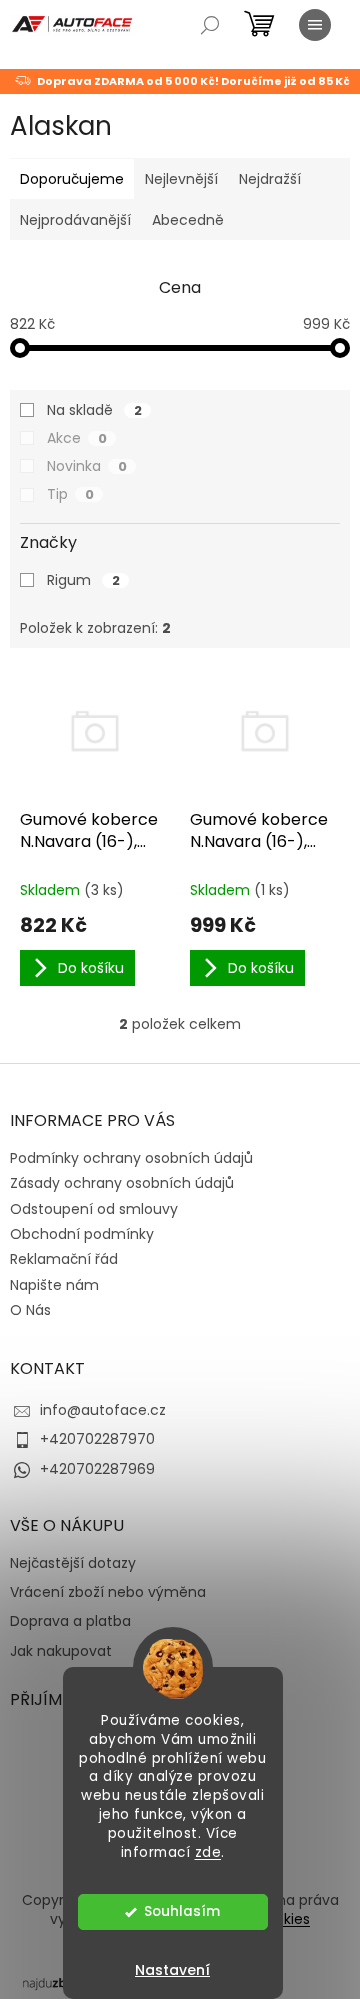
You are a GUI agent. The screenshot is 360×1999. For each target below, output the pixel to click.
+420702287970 (97, 1439)
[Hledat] (210, 25)
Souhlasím (182, 1911)
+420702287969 (97, 1469)
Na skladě (94, 410)
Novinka (87, 466)
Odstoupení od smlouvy (94, 1209)
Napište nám (54, 1285)
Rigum (83, 580)
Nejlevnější (181, 179)
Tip (70, 494)
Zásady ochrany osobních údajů (122, 1183)
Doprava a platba (70, 1621)
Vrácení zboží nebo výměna (108, 1592)
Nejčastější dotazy (73, 1563)
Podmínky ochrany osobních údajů (131, 1158)
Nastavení (172, 1970)
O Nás (30, 1310)
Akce (77, 438)
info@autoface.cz (103, 1410)
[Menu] (315, 25)
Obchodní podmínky (82, 1234)
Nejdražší (270, 179)
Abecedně (188, 220)
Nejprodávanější (75, 220)
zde (208, 1852)
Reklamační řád (64, 1259)
